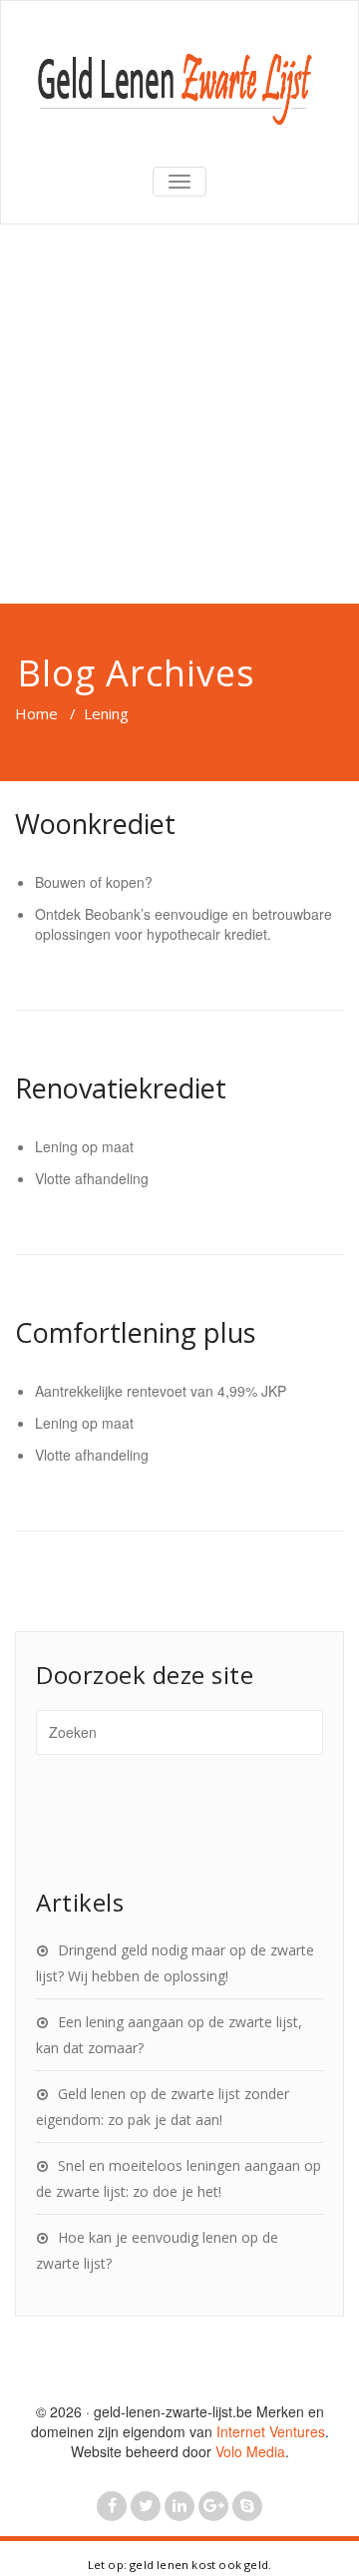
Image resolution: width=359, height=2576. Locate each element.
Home (36, 713)
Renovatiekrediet (121, 1088)
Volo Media (250, 2451)
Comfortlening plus (135, 1332)
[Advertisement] (179, 414)
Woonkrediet (95, 824)
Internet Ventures (271, 2431)
